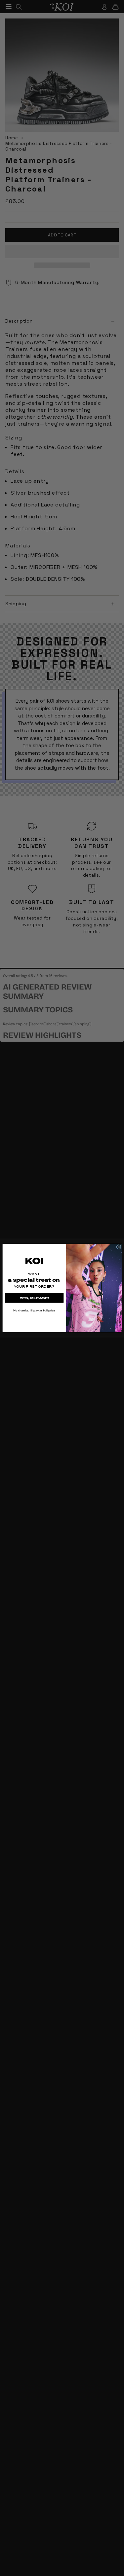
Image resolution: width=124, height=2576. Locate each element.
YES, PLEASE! (34, 1298)
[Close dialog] (119, 1247)
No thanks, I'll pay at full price (34, 1310)
